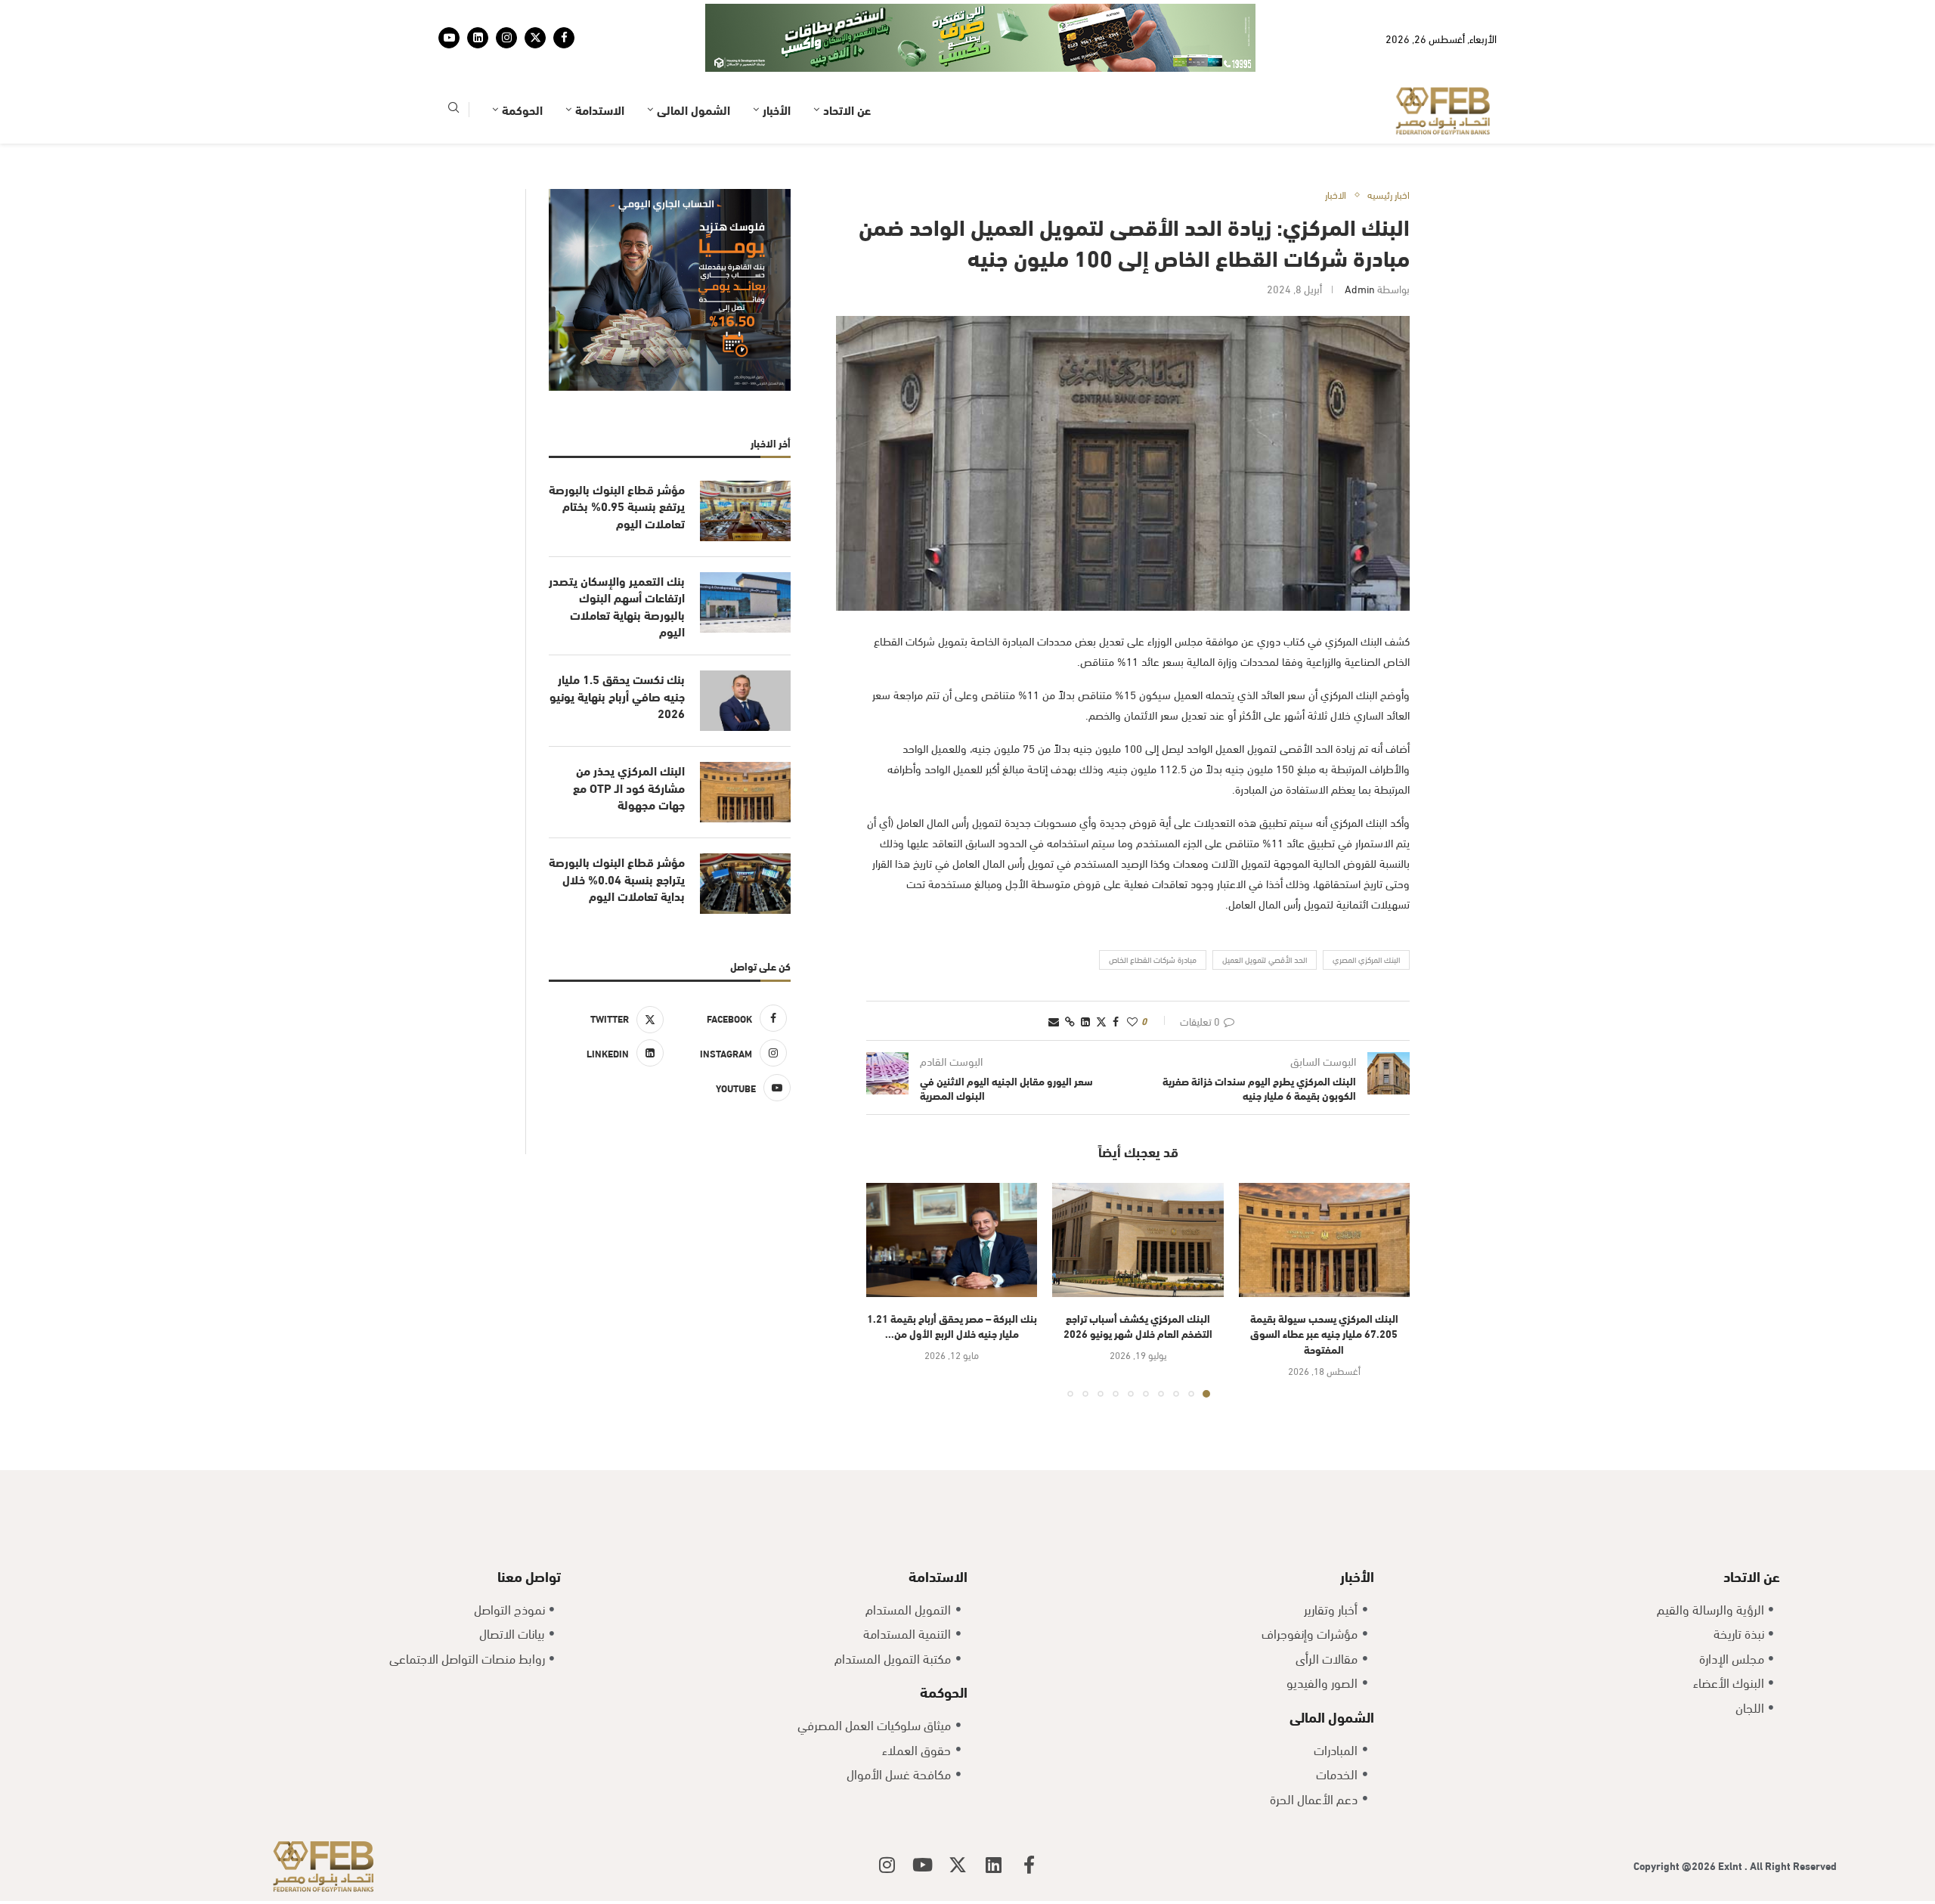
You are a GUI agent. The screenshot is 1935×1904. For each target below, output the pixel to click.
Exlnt (1731, 1865)
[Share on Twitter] (1101, 1021)
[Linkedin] (478, 38)
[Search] (454, 110)
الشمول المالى (694, 109)
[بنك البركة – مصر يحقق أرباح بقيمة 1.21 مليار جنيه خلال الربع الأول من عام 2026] (952, 1240)
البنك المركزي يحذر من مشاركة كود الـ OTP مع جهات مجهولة (629, 787)
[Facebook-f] (1029, 1865)
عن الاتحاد (847, 109)
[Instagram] (506, 38)
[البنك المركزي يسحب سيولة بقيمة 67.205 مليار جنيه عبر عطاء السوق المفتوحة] (1324, 1240)
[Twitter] (535, 38)
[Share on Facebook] (1116, 1021)
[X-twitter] (958, 1865)
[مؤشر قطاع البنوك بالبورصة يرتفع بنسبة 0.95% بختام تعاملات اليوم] (745, 511)
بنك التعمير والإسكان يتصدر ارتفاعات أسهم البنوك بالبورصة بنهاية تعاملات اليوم (617, 606)
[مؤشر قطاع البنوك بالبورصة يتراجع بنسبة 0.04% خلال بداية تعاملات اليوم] (745, 884)
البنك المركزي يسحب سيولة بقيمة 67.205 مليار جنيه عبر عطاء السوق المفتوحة (1324, 1333)
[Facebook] (564, 38)
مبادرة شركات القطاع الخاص (1153, 959)
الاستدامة (600, 109)
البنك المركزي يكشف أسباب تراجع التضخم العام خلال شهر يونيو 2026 (1138, 1326)
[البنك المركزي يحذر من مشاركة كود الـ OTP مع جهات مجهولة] (745, 792)
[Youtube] (449, 38)
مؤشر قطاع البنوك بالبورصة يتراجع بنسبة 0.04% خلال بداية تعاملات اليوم (617, 879)
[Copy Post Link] (1070, 1021)
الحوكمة (522, 109)
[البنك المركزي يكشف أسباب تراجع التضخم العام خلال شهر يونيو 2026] (1138, 1240)
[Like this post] (1132, 1021)
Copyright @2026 (1676, 1865)
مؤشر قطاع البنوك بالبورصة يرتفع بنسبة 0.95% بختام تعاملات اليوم (617, 506)
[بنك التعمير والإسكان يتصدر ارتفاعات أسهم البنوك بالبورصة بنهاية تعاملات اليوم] (745, 602)
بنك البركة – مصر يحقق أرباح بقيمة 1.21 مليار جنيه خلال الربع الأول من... (952, 1326)
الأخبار (777, 109)
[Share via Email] (1054, 1021)
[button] (887, 1289)
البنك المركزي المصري (1366, 959)
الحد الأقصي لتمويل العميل (1265, 959)
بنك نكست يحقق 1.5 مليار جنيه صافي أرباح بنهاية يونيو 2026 (617, 696)
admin (1360, 288)
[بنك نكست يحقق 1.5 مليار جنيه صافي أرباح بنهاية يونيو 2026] (745, 701)
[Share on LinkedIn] (1085, 1021)
